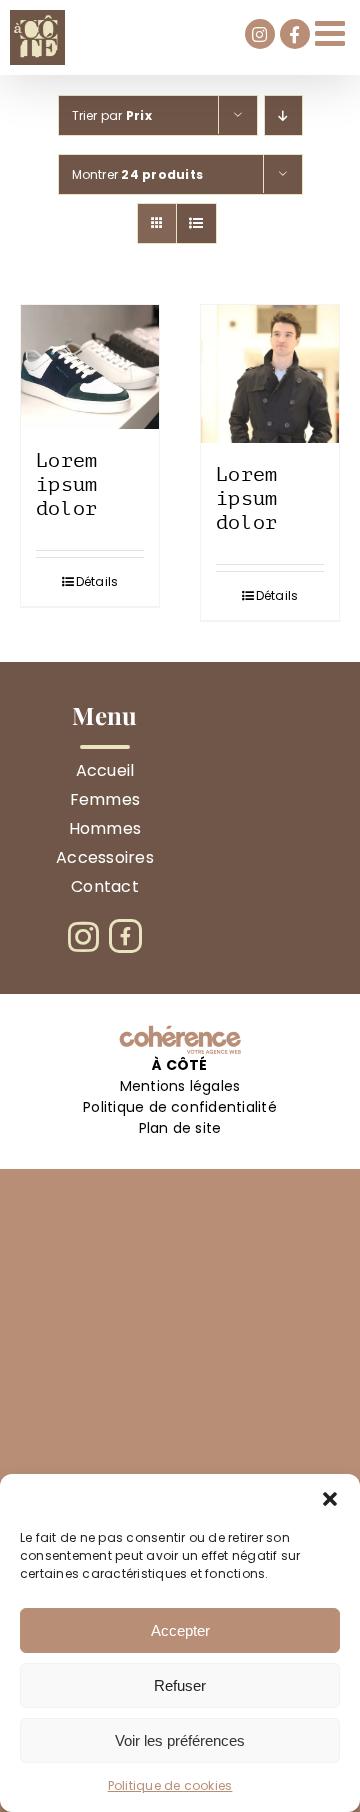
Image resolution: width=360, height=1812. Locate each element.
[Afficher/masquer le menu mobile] (332, 32)
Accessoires (105, 857)
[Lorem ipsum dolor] (90, 367)
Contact (105, 886)
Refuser (180, 1685)
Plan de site (180, 1128)
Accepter (180, 1630)
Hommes (105, 828)
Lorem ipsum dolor (67, 484)
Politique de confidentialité (180, 1107)
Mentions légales (180, 1086)
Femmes (105, 799)
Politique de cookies (170, 1785)
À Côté (179, 1065)
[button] (330, 1499)
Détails (97, 581)
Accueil (105, 770)
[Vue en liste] (196, 223)
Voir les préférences (180, 1740)
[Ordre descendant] (283, 115)
